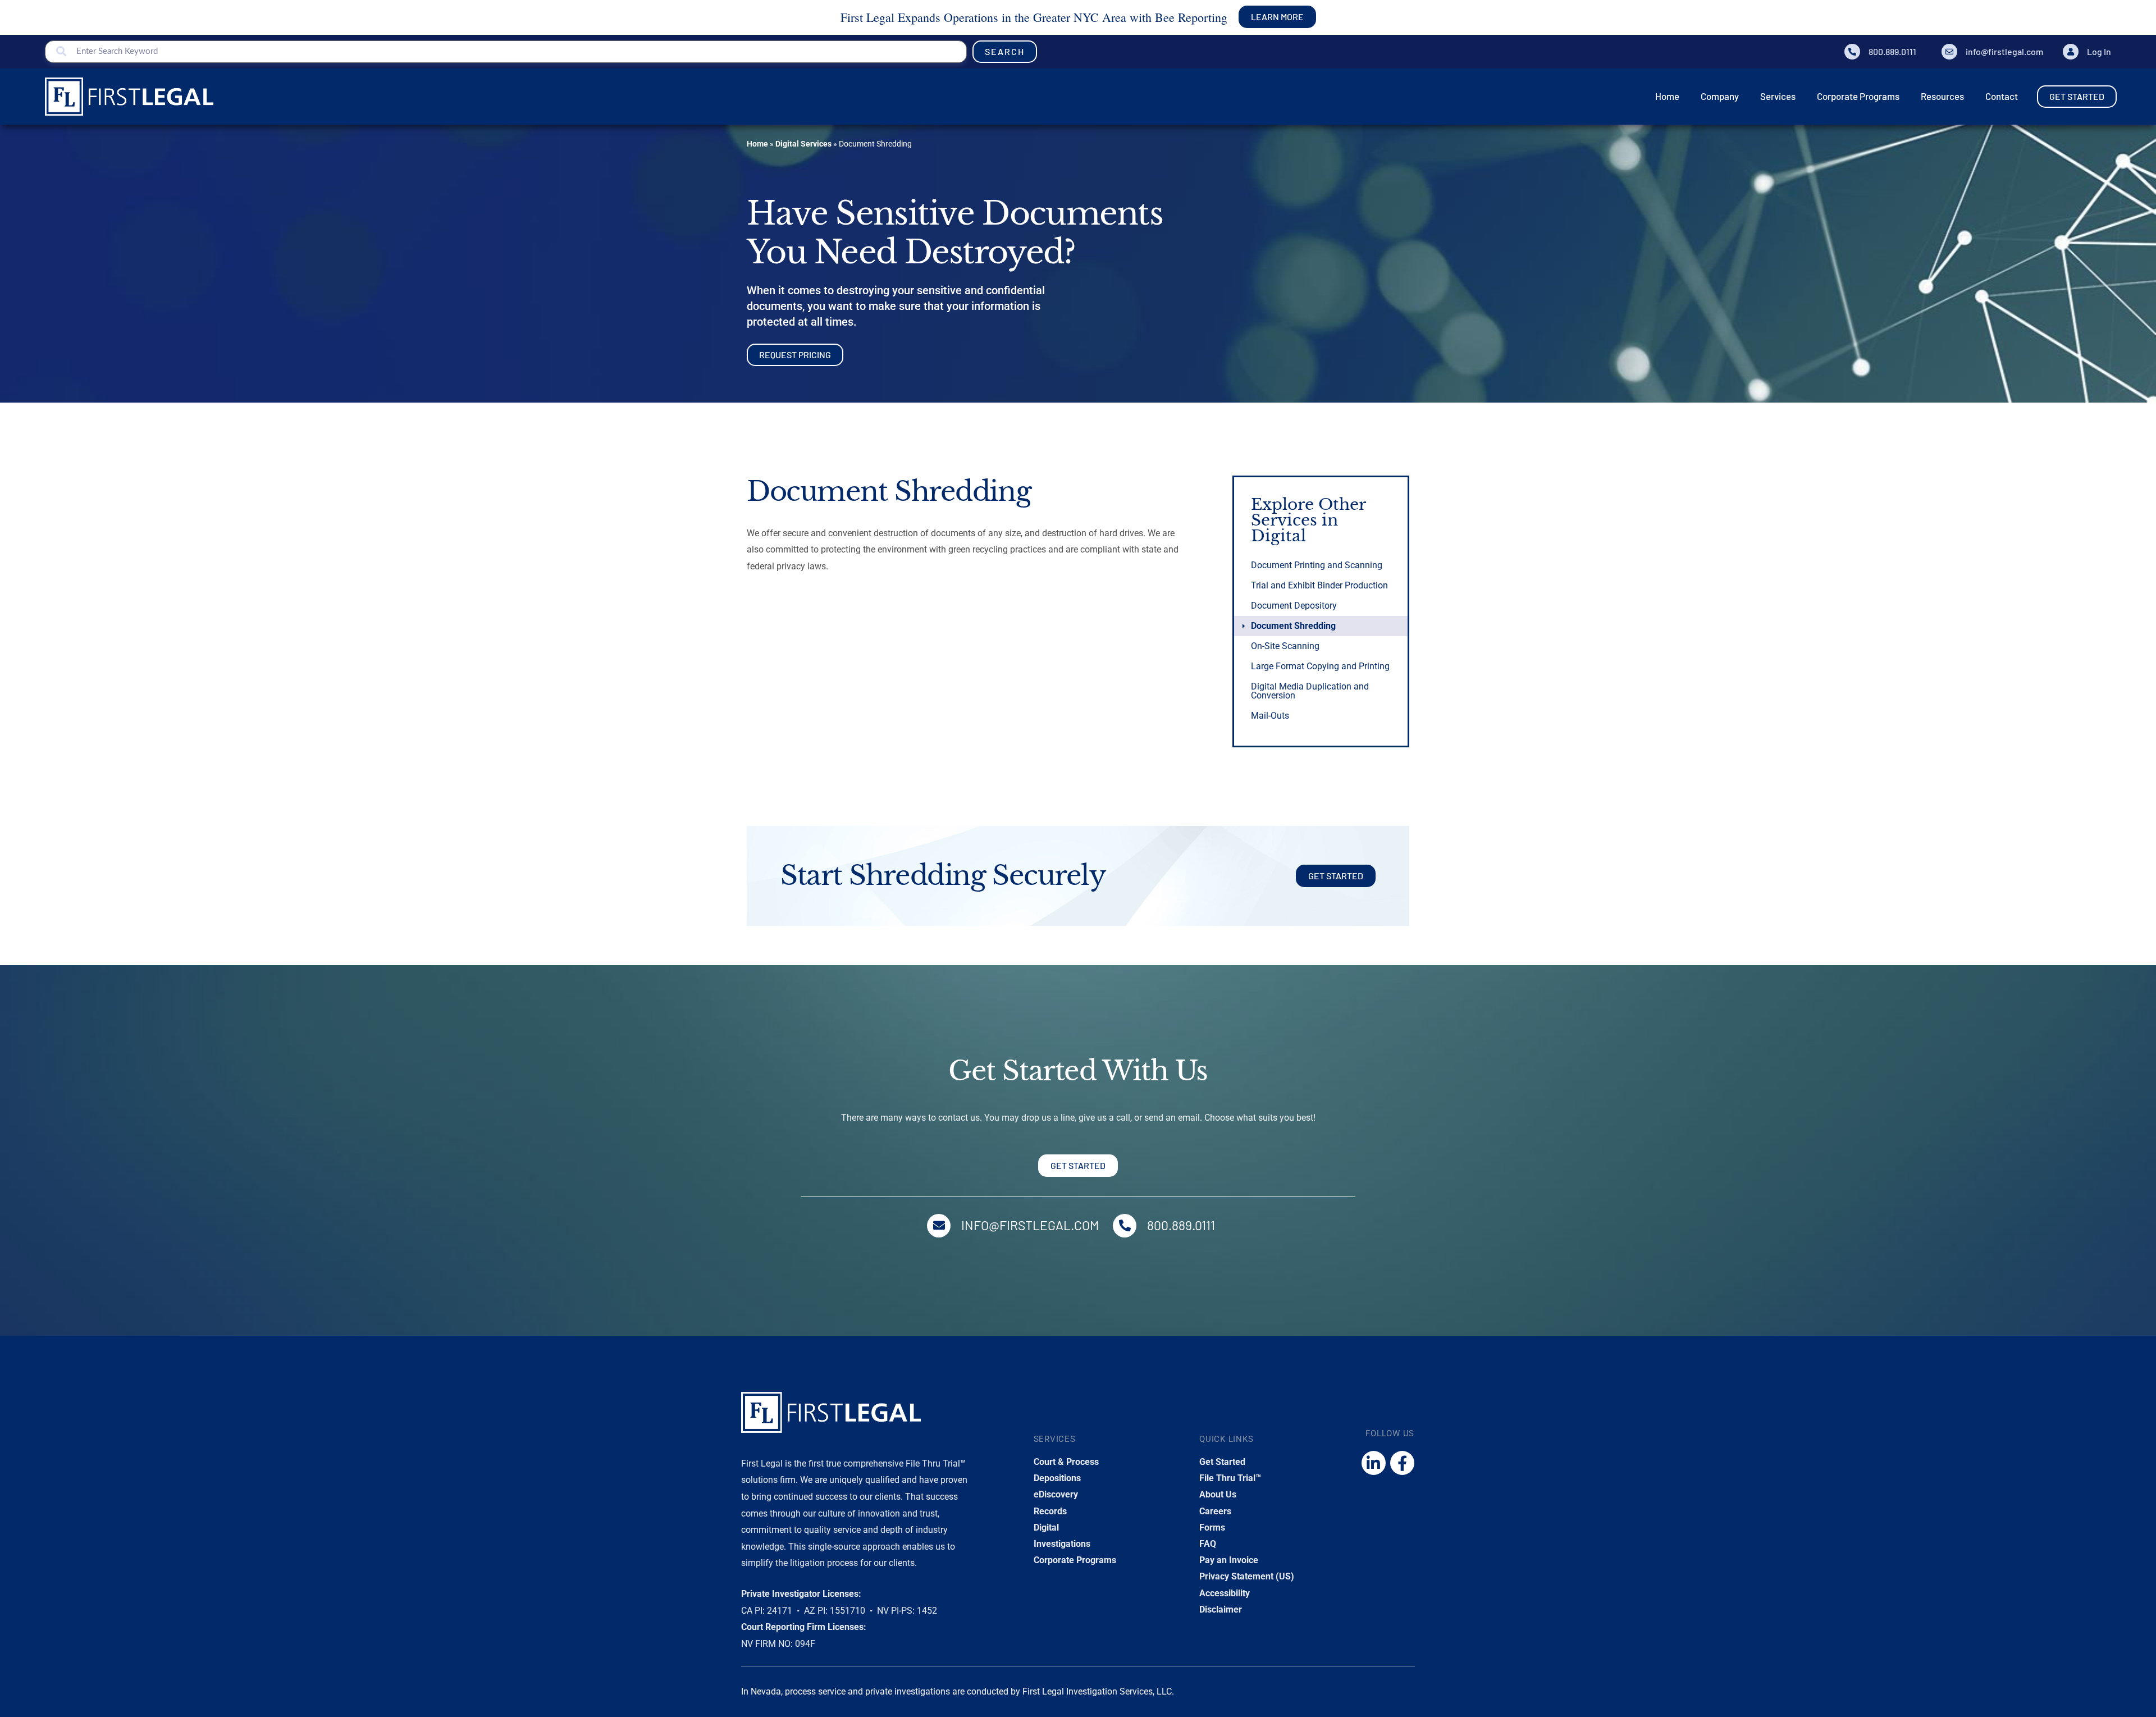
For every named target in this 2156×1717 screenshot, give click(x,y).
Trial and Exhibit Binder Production (1319, 585)
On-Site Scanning (1285, 646)
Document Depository (1294, 606)
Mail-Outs (1270, 716)
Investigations (1062, 1544)
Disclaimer (1221, 1609)
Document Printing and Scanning (1317, 565)
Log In (2099, 51)
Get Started (1222, 1462)
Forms (1212, 1528)
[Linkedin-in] (1374, 1463)
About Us (1218, 1494)
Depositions (1057, 1478)
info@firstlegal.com (2004, 51)
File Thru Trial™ (1230, 1478)
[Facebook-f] (1402, 1463)
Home (757, 144)
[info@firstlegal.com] (1949, 52)
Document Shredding (1293, 626)
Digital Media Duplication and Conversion (1310, 691)
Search (1005, 51)
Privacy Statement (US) (1247, 1576)
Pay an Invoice (1229, 1560)
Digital (1046, 1528)
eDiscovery (1056, 1494)
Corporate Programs (1075, 1560)
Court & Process (1066, 1462)
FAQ (1208, 1544)
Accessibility (1225, 1593)
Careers (1215, 1511)
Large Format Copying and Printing (1320, 666)
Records (1050, 1511)
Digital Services (803, 144)
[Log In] (2071, 52)
